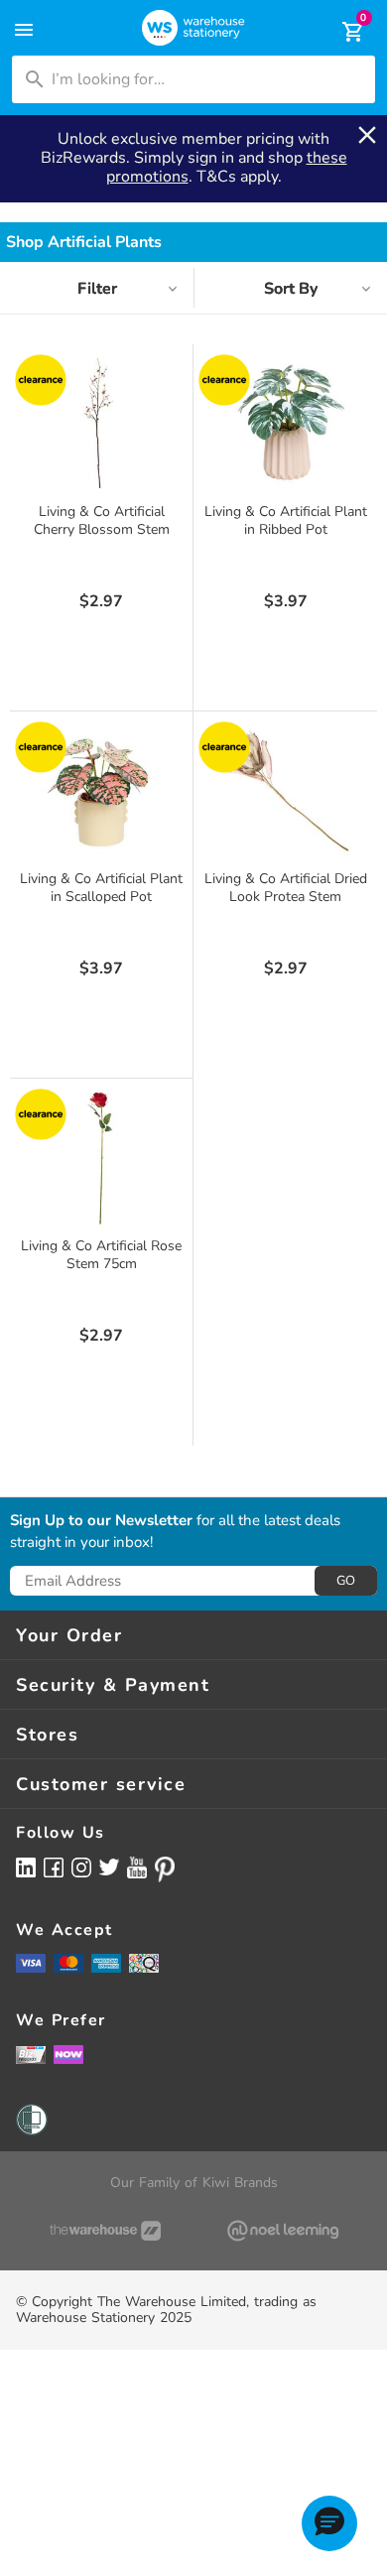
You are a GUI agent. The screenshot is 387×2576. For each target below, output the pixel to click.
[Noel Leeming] (282, 2231)
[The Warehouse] (105, 2231)
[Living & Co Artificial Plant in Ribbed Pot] (286, 424)
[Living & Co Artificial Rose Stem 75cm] (101, 1158)
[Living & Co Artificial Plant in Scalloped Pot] (101, 791)
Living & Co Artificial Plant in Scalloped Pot (101, 888)
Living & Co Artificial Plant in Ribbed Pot (286, 520)
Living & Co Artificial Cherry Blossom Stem (102, 520)
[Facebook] (54, 1867)
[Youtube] (137, 1868)
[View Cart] (339, 32)
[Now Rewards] (68, 2055)
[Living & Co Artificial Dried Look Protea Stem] (286, 791)
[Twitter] (109, 1867)
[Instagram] (81, 1867)
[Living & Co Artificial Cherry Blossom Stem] (101, 424)
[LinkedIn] (26, 1867)
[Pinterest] (165, 1869)
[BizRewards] (31, 2054)
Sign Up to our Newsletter (101, 1521)
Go (346, 1581)
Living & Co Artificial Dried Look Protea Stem (286, 888)
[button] (329, 2523)
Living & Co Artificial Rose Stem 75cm (101, 1255)
